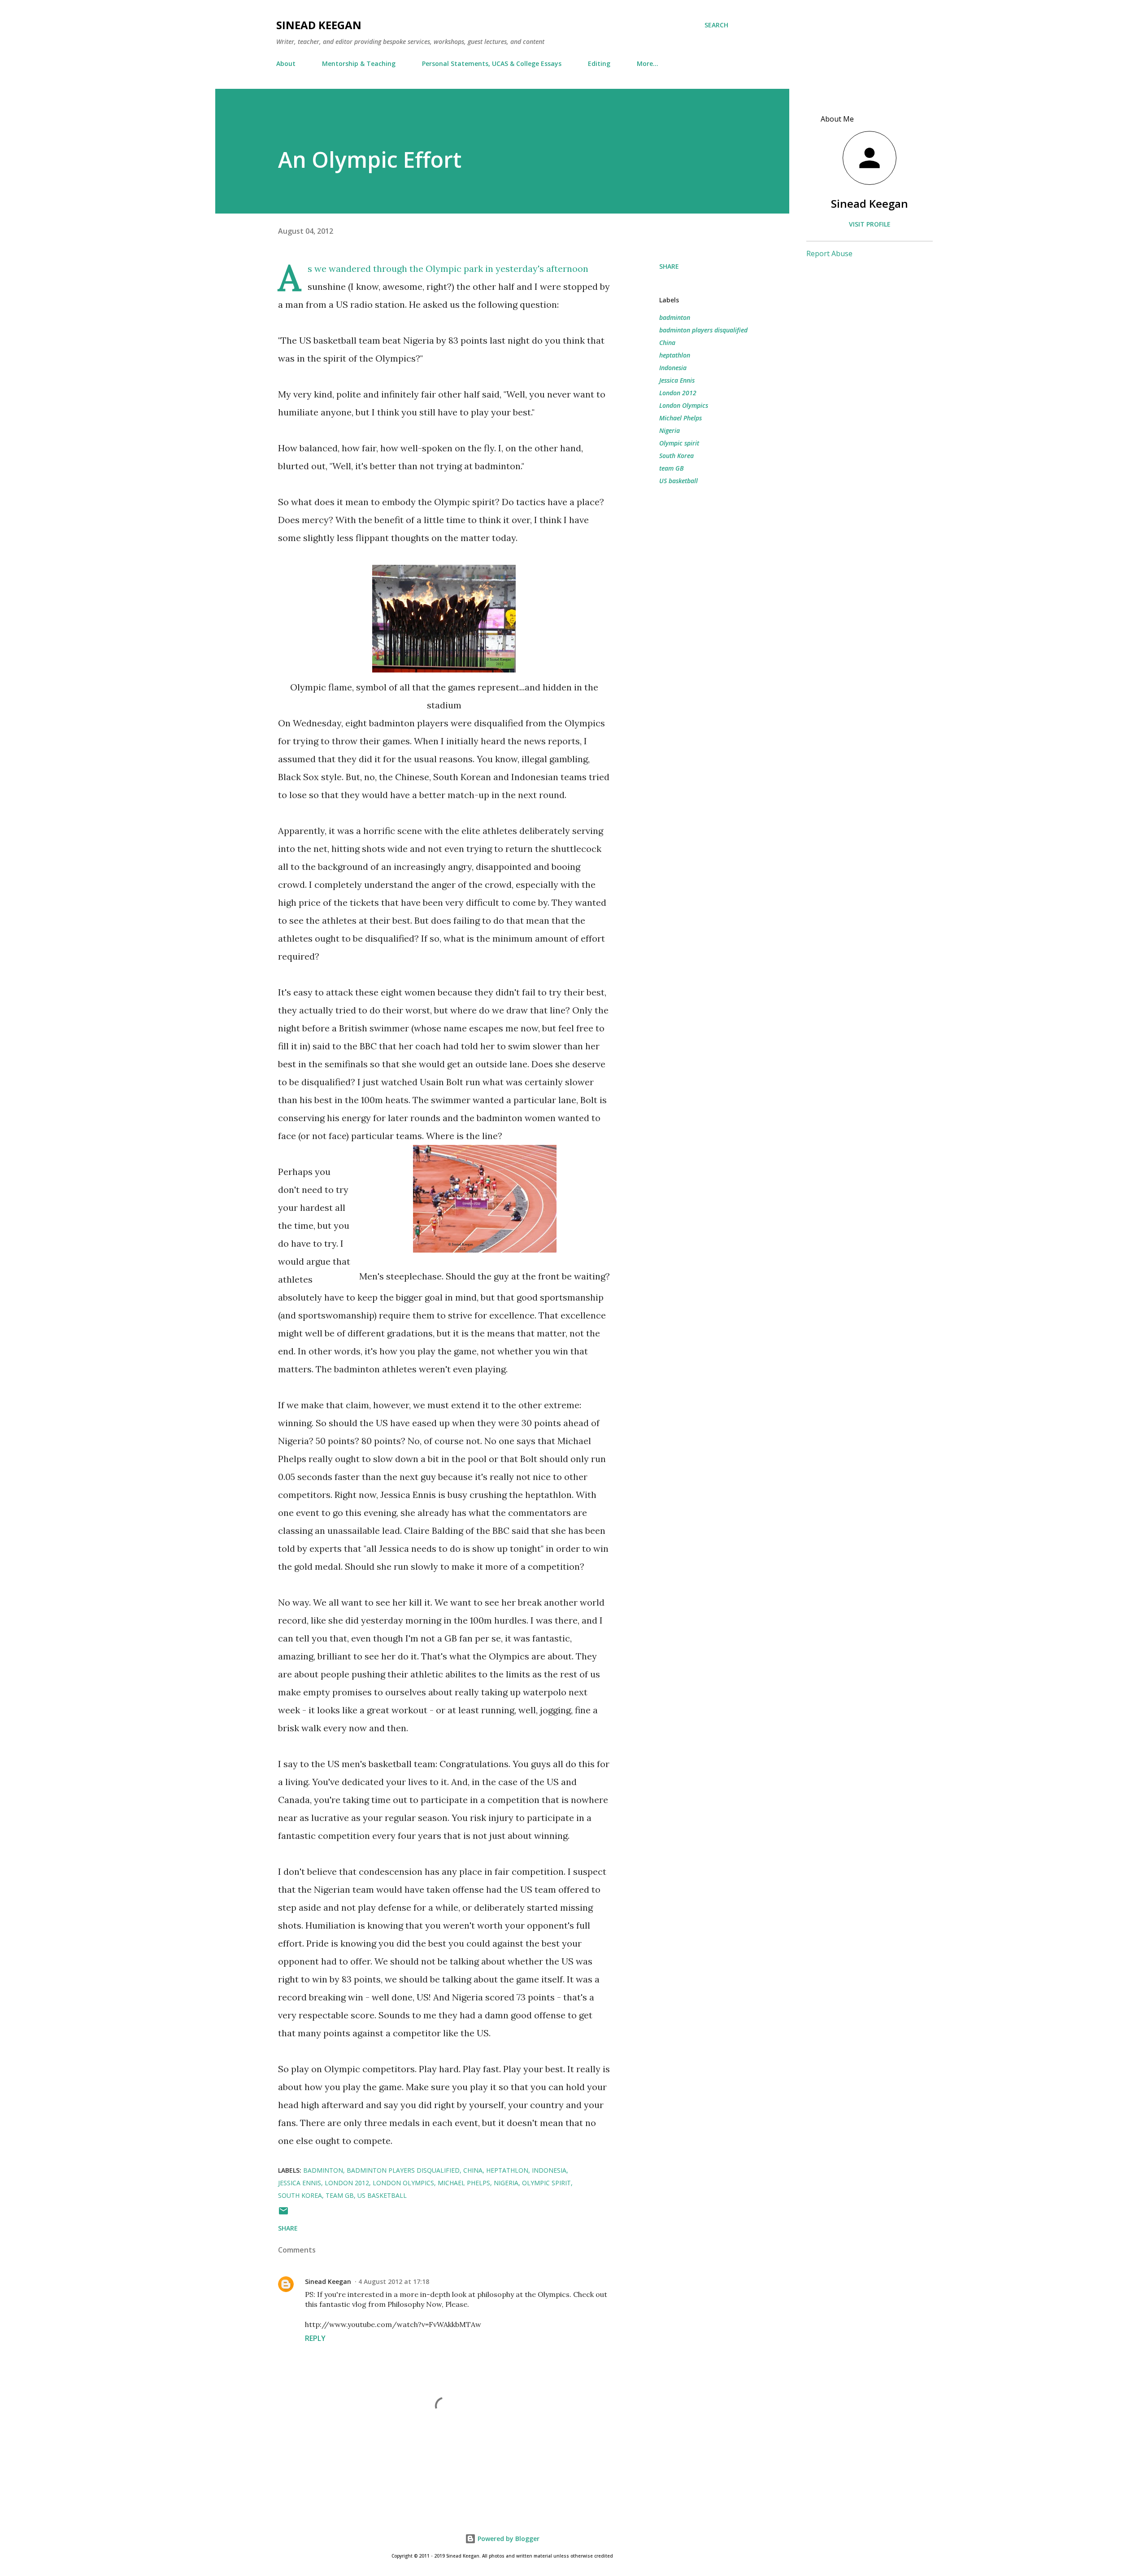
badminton (675, 317)
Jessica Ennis (677, 380)
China (667, 343)
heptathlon (675, 355)
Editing (599, 63)
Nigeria (670, 430)
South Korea (676, 456)
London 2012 (678, 393)
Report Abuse (829, 253)
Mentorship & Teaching (359, 63)
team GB (672, 468)
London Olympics (684, 405)
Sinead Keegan (319, 25)
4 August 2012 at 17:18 (394, 2281)
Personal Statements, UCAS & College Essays (492, 63)
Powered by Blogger (508, 2539)
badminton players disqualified (703, 330)
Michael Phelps (681, 418)
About (286, 63)
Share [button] (669, 266)
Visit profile (870, 224)
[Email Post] (283, 2214)
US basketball (678, 481)
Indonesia (673, 368)
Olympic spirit (679, 443)
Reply (315, 2338)
